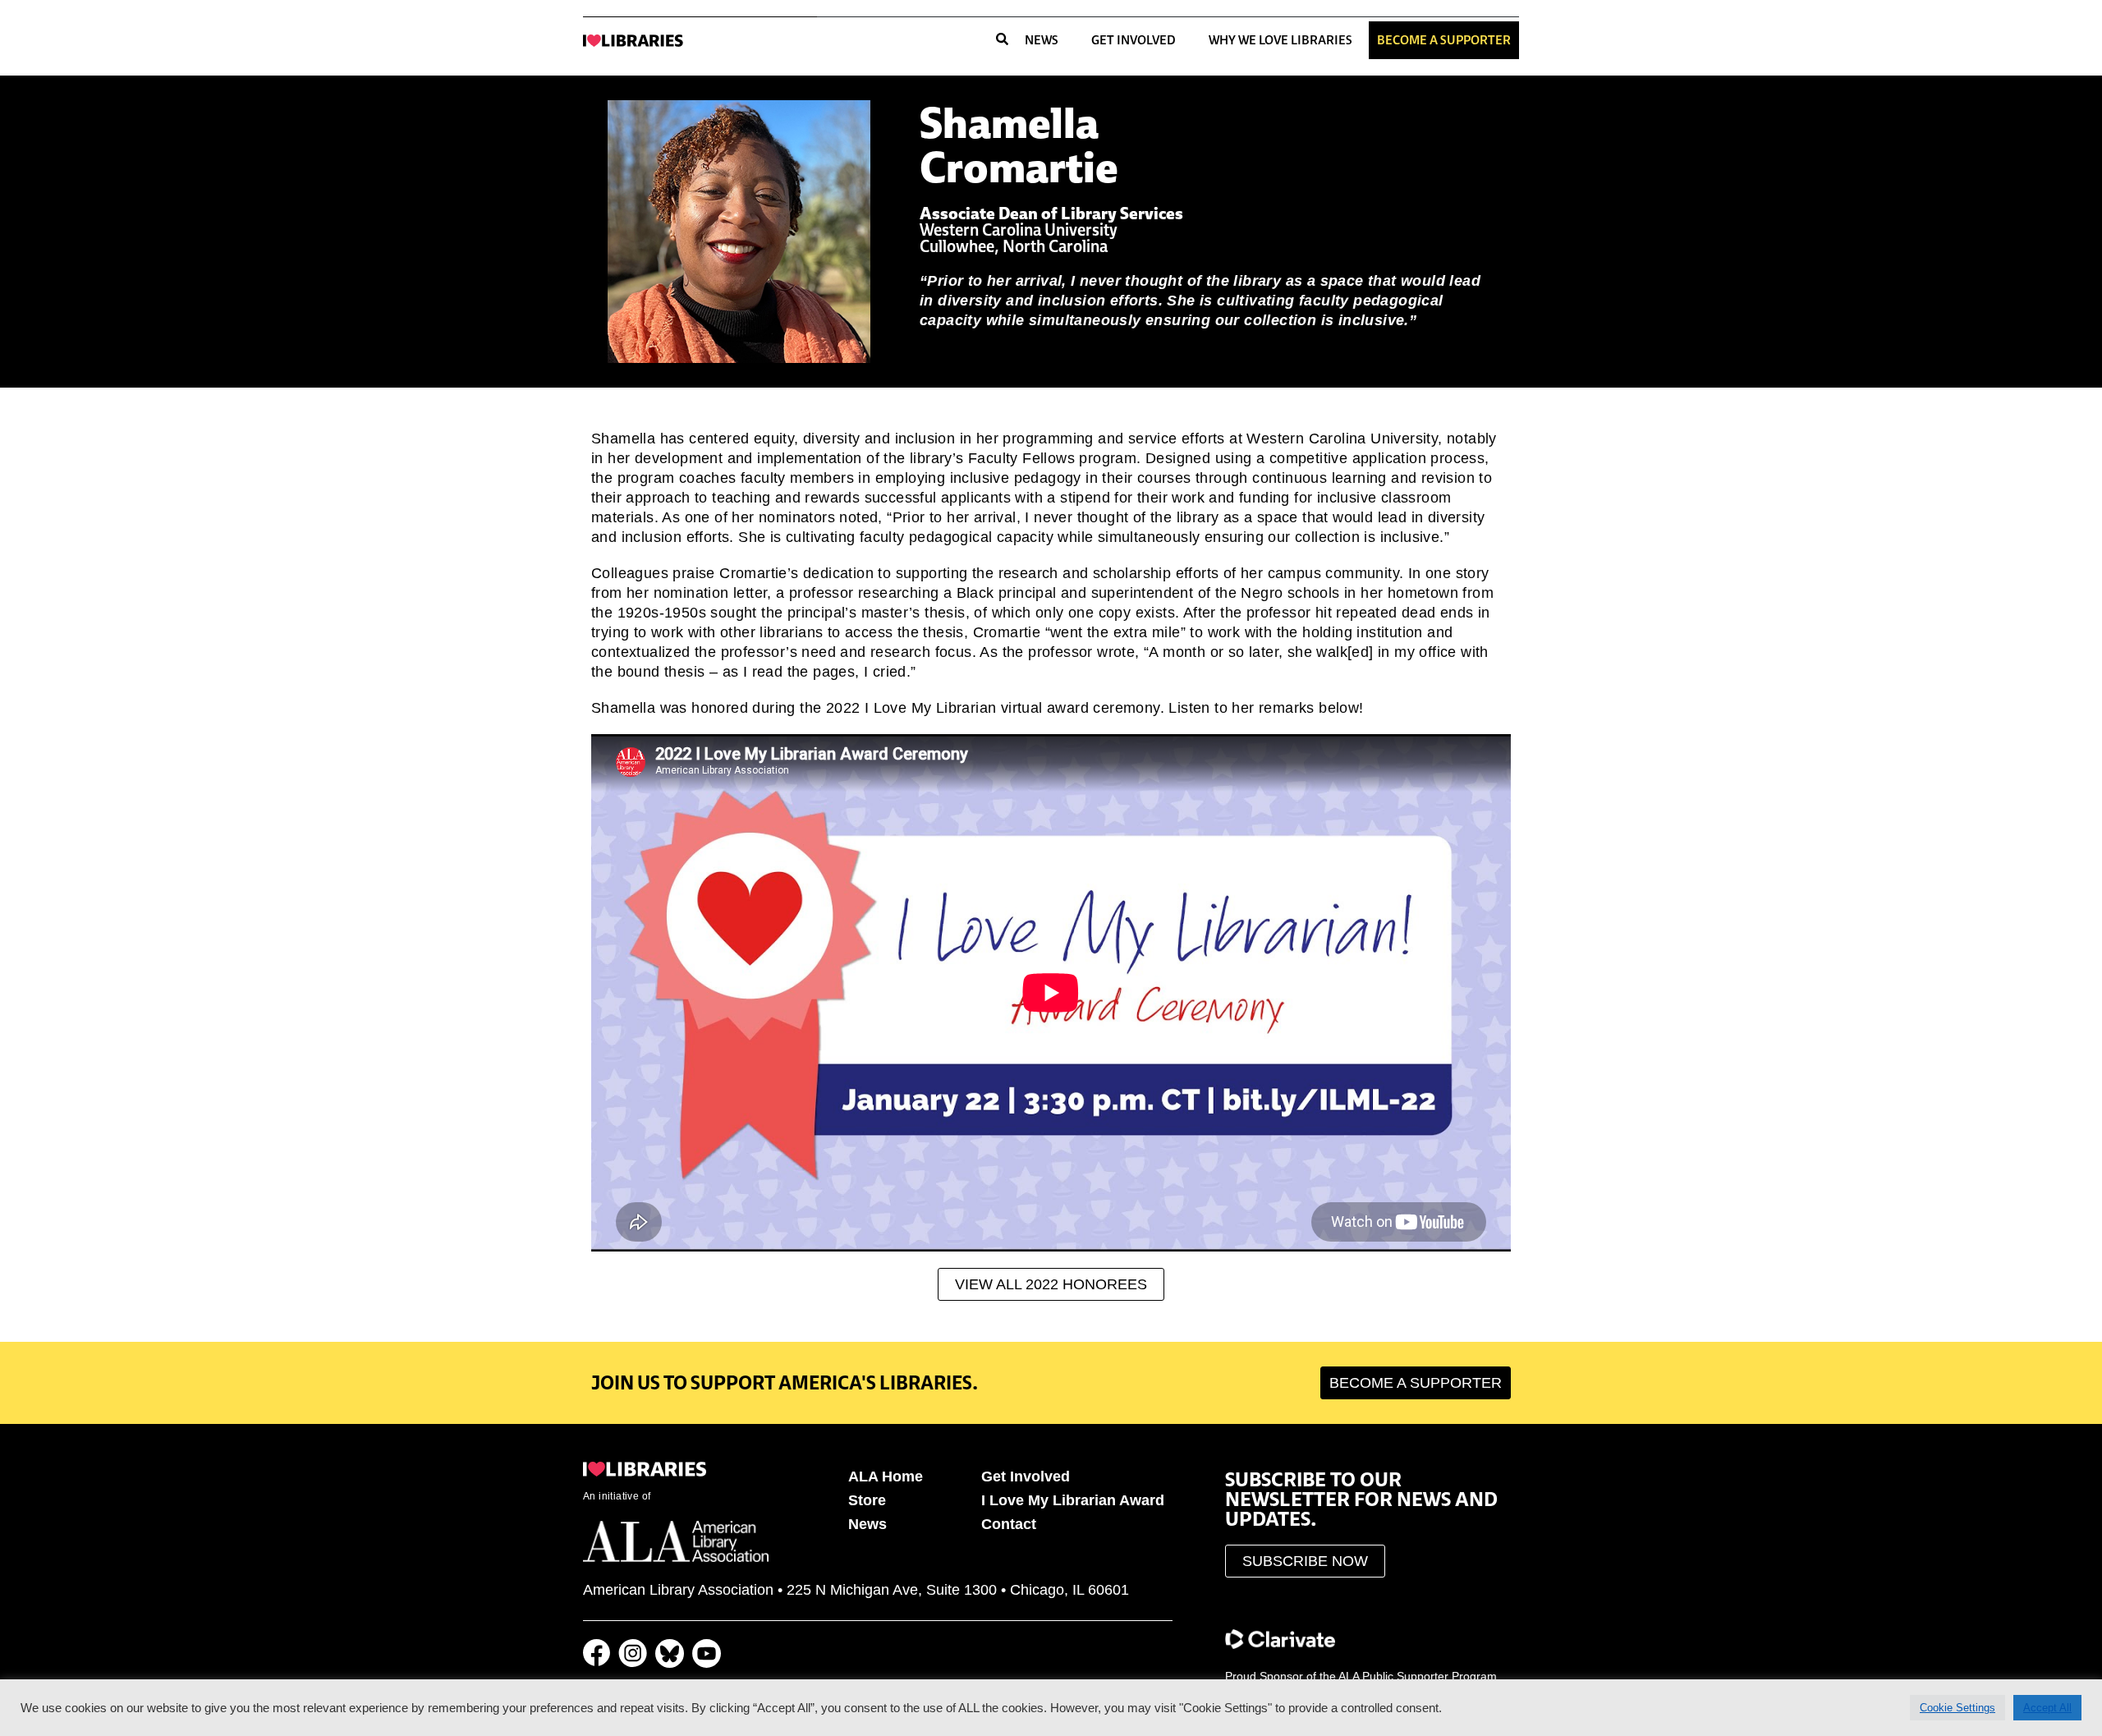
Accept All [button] (2047, 1708)
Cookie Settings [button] (1957, 1708)
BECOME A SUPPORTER (1444, 40)
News (1042, 40)
